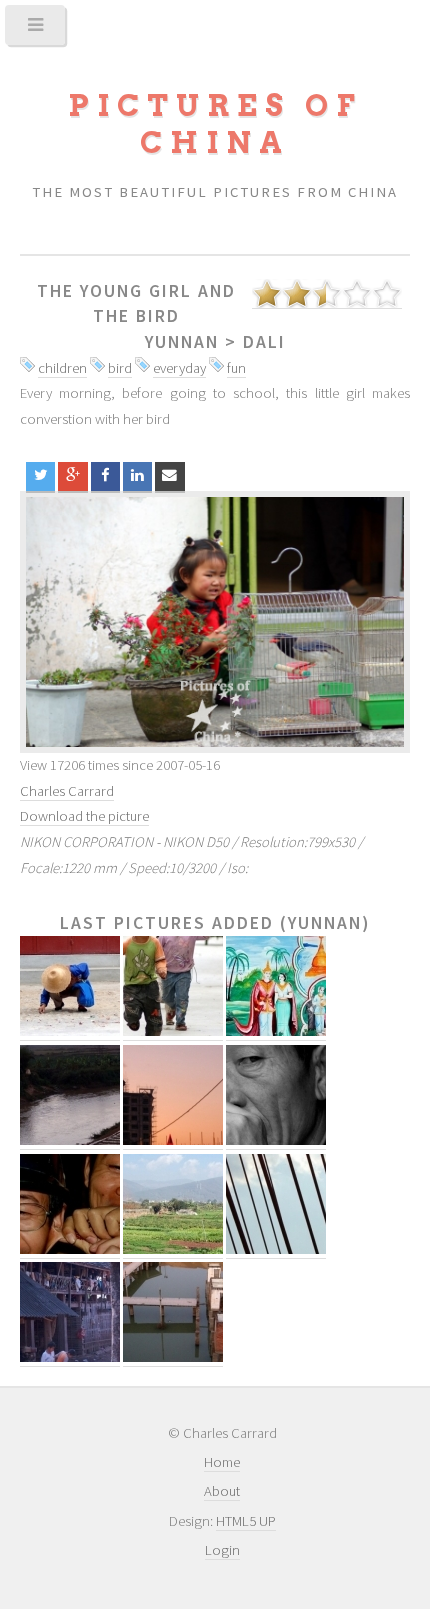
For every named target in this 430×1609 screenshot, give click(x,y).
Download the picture (84, 816)
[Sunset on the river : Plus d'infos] (70, 1140)
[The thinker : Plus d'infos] (276, 1140)
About (222, 1491)
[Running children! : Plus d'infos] (173, 1031)
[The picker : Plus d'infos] (70, 1031)
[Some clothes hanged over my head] (215, 622)
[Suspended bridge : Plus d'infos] (276, 1249)
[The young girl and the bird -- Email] (169, 476)
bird (120, 368)
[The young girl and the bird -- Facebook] (105, 476)
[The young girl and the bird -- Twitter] (40, 476)
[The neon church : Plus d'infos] (173, 1140)
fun (236, 368)
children (62, 368)
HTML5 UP (246, 1521)
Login (222, 1550)
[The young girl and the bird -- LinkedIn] (137, 476)
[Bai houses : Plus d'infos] (70, 1357)
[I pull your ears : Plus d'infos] (70, 1249)
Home (222, 1462)
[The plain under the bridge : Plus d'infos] (173, 1249)
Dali (264, 342)
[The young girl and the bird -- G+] (72, 476)
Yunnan (182, 342)
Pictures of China (215, 124)
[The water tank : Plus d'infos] (173, 1357)
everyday (179, 368)
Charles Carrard (67, 791)
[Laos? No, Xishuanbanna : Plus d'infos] (276, 1031)
